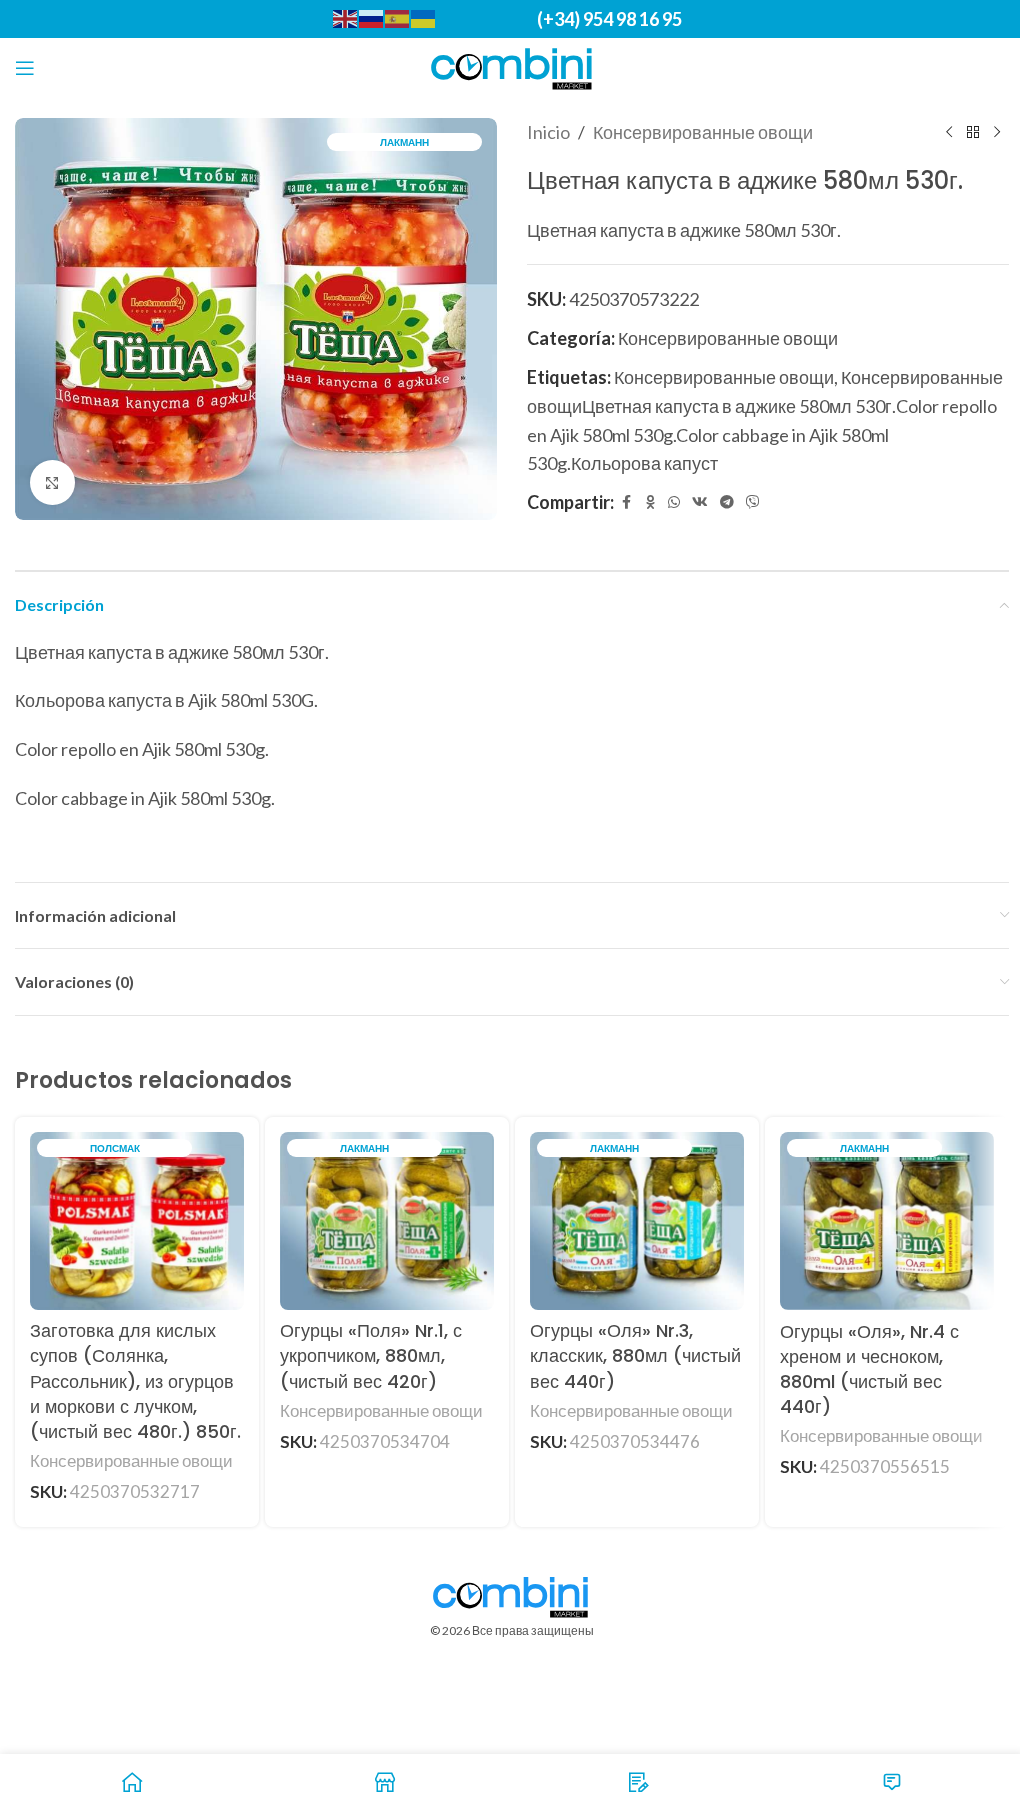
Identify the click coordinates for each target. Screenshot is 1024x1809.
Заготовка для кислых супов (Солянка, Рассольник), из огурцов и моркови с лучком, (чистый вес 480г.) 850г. (135, 1381)
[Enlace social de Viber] (753, 502)
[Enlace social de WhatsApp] (674, 502)
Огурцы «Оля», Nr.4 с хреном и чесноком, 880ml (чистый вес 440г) (869, 1369)
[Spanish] (398, 17)
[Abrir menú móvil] (25, 68)
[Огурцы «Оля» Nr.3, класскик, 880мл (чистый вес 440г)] (637, 1221)
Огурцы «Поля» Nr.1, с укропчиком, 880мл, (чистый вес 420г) (371, 1355)
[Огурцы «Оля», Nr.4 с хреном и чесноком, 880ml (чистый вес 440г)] (887, 1221)
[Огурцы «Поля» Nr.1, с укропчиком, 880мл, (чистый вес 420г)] (387, 1221)
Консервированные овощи (703, 132)
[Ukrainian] (424, 17)
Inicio (548, 132)
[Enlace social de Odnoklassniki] (650, 502)
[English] (346, 17)
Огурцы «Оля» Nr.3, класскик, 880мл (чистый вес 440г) (635, 1355)
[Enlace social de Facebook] (626, 502)
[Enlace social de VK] (700, 502)
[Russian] (372, 17)
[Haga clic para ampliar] (52, 482)
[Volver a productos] (973, 132)
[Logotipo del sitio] (512, 66)
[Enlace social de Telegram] (727, 502)
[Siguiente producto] (997, 132)
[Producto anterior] (949, 132)
